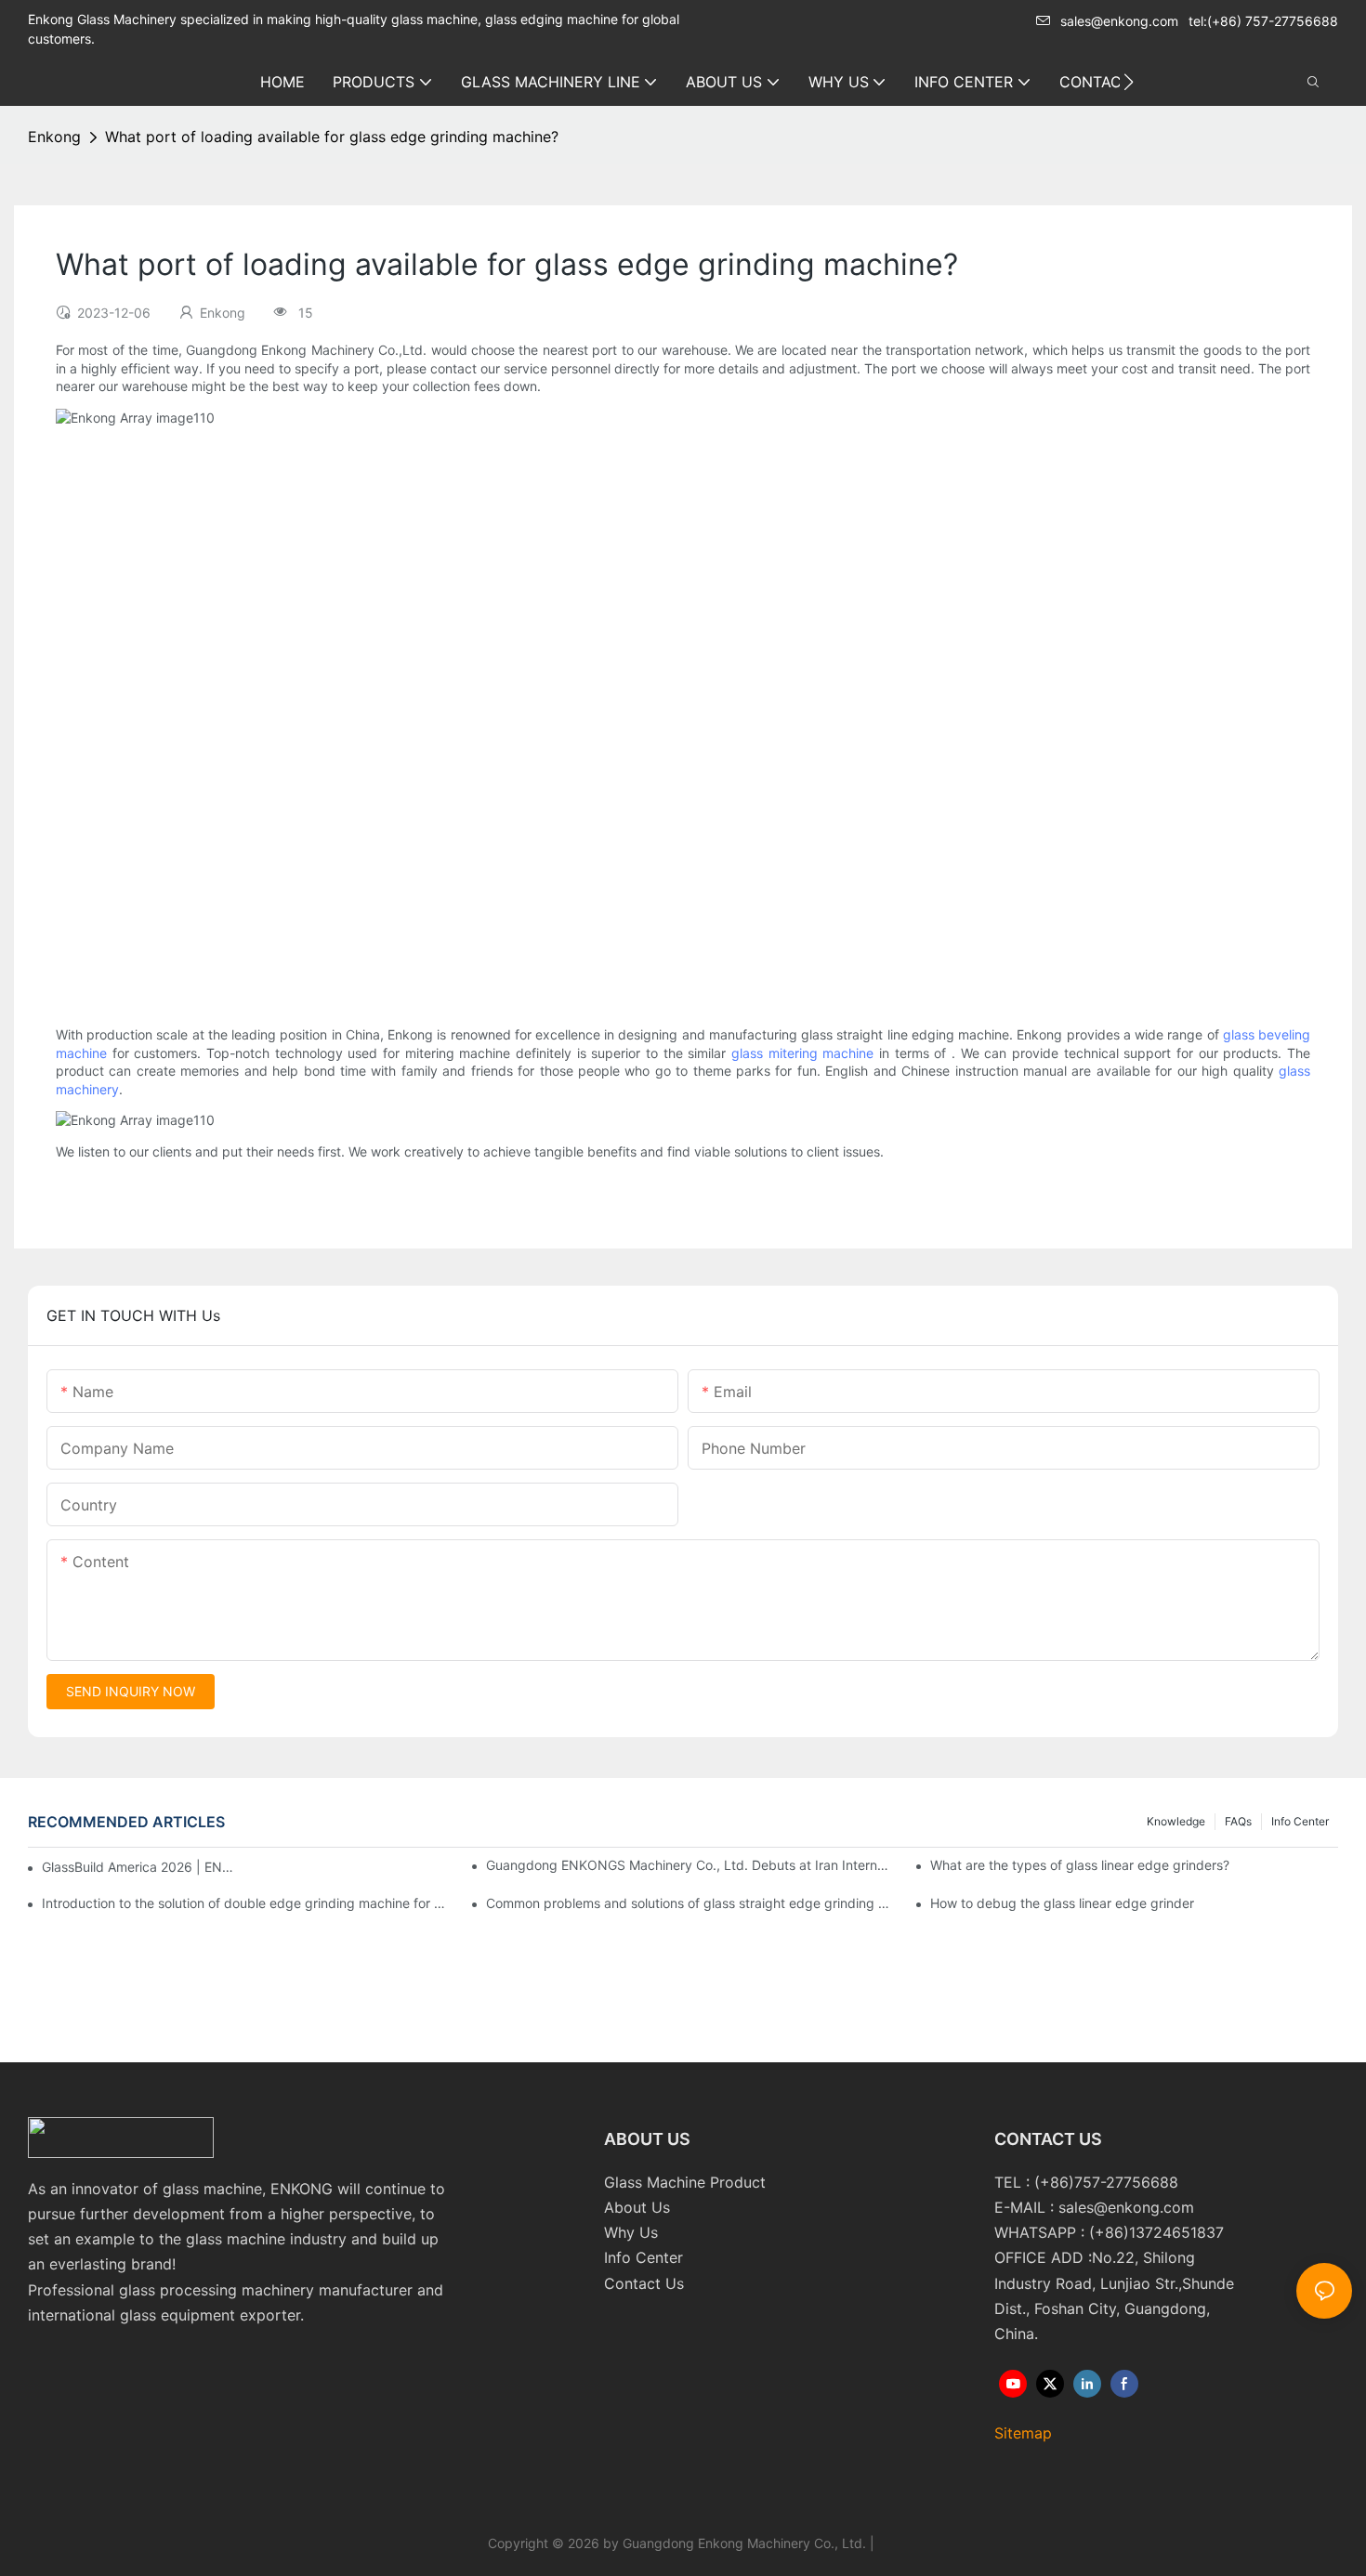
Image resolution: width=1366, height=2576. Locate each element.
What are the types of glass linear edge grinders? (1080, 1865)
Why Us (631, 2232)
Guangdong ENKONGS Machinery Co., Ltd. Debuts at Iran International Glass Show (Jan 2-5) (690, 1865)
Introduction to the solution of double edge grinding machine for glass (246, 1903)
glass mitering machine (802, 1053)
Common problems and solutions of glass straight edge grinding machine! (690, 1903)
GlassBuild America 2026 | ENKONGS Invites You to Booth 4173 (140, 1867)
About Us (637, 2207)
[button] (1129, 82)
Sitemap (1023, 2433)
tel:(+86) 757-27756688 (1263, 21)
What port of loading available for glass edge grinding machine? (332, 137)
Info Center (1300, 1821)
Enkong (54, 137)
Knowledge (1176, 1821)
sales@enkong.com (1119, 21)
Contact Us (644, 2283)
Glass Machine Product (685, 2182)
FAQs (1238, 1821)
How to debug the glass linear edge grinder (1062, 1903)
